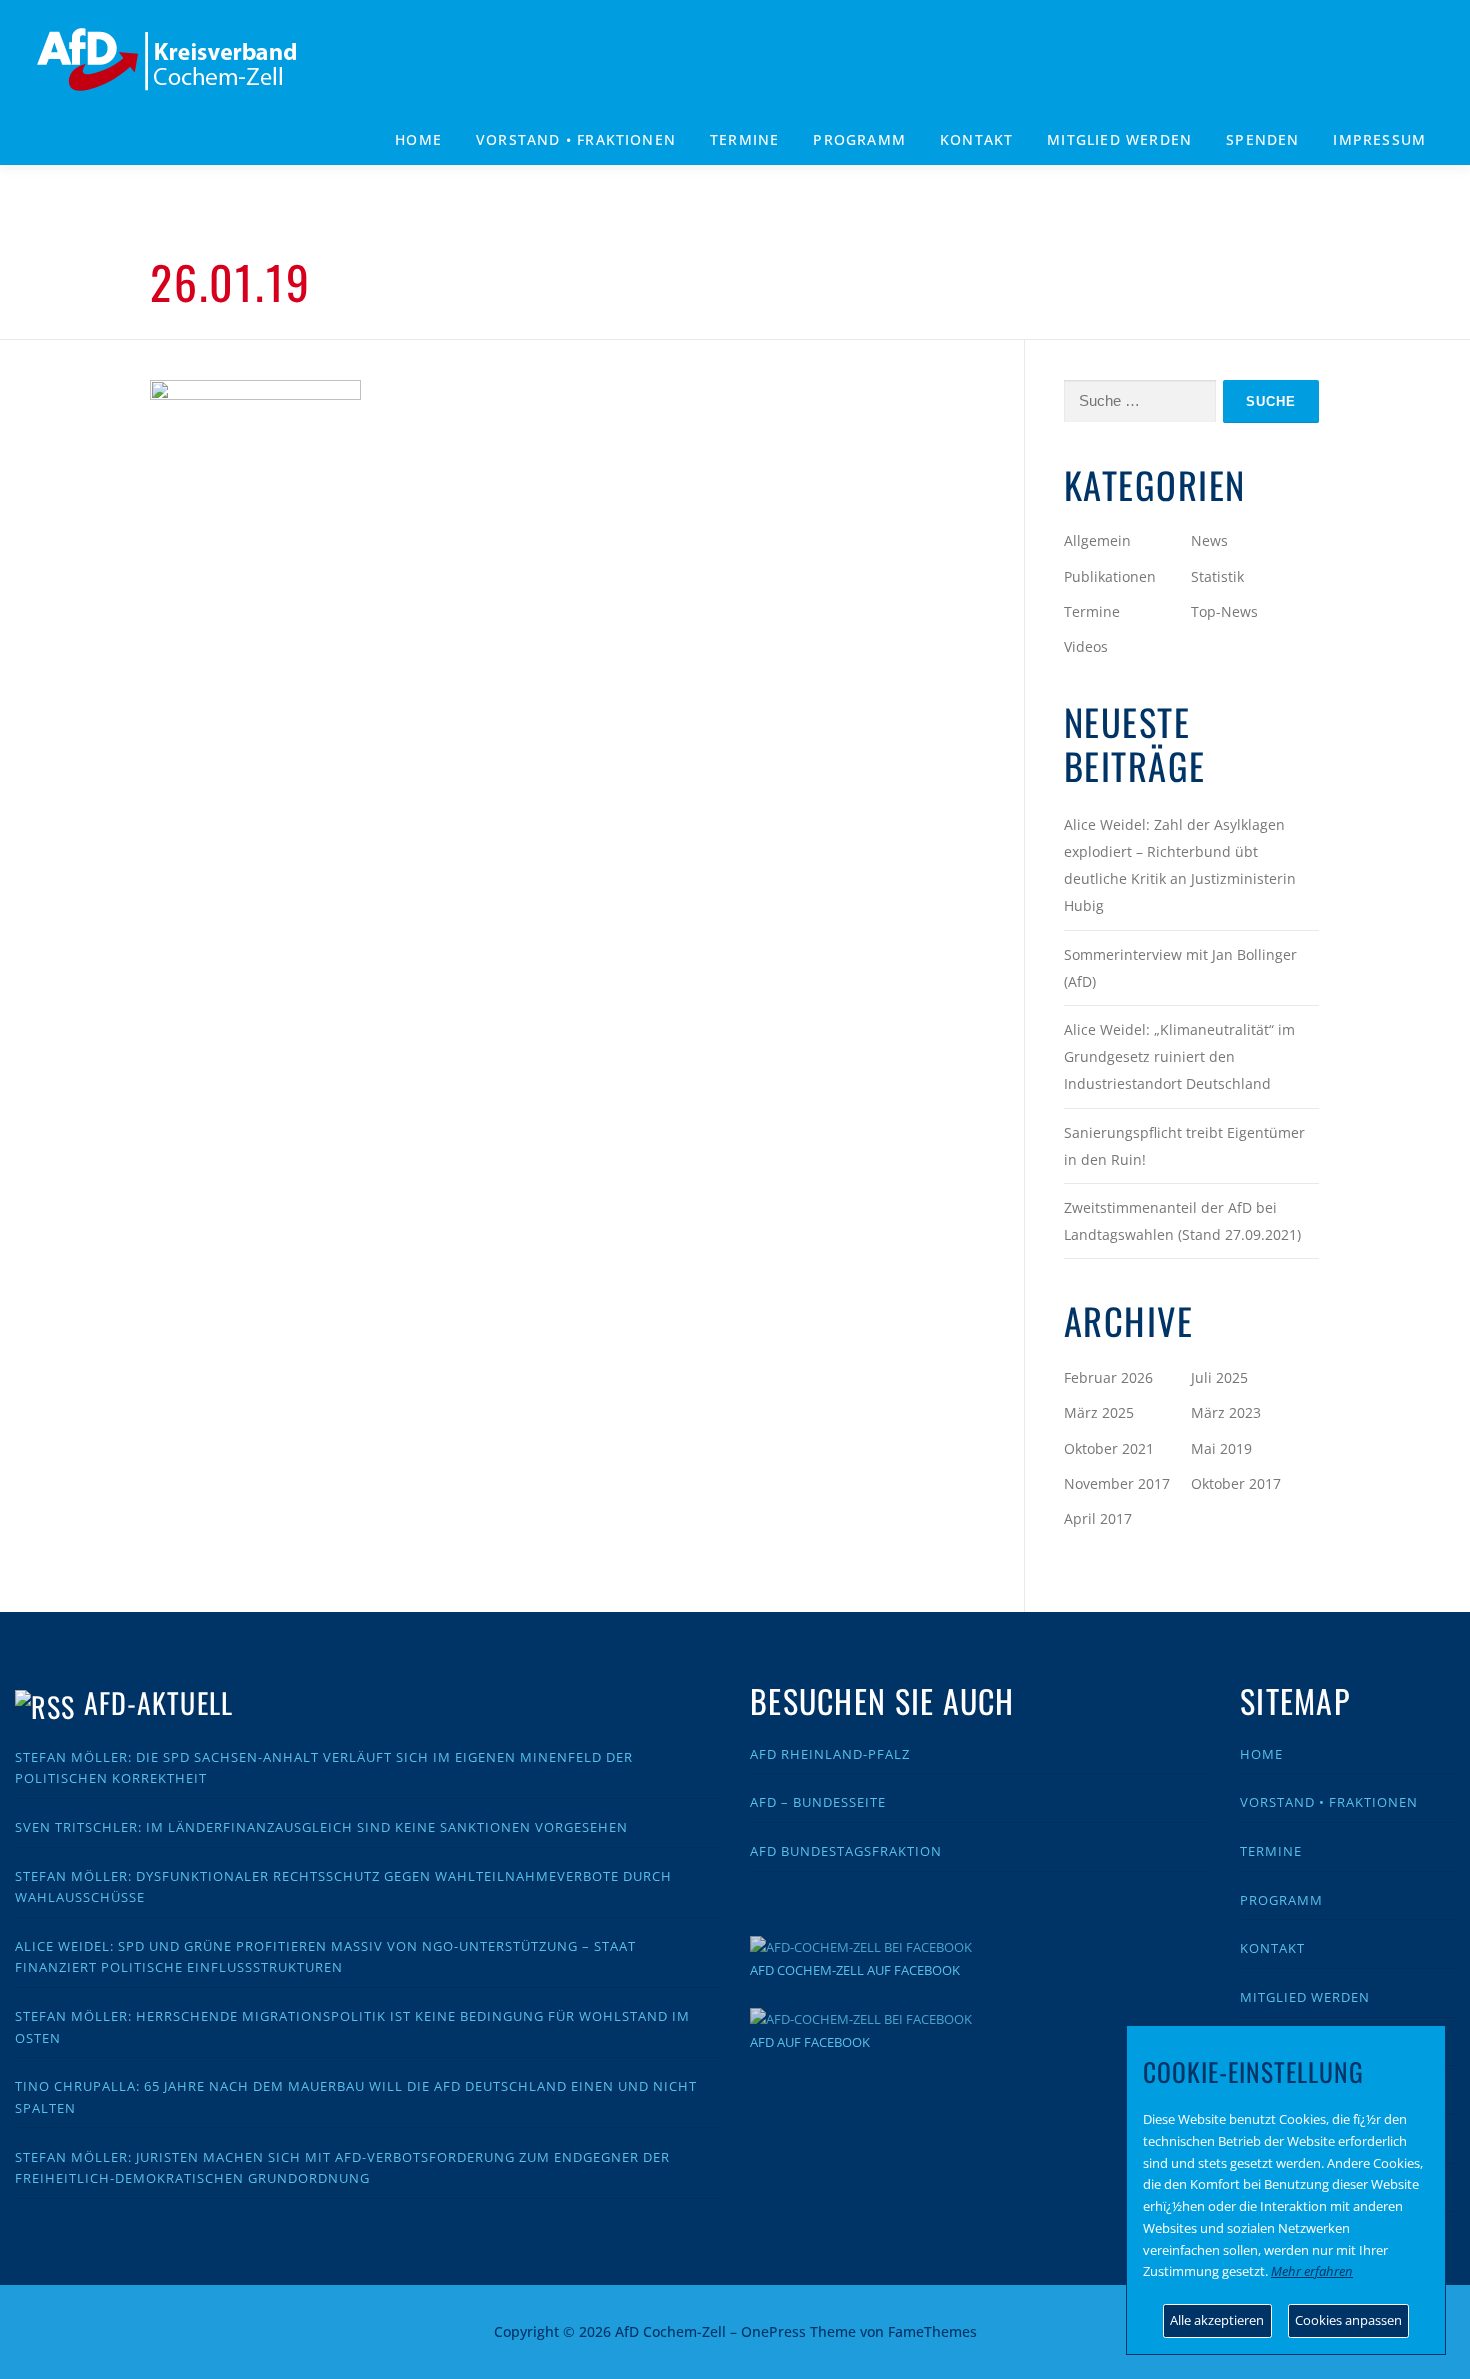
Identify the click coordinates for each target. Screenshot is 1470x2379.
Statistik (1217, 576)
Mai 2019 (1221, 1448)
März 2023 (1226, 1412)
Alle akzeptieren (1217, 2320)
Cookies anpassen (1348, 2320)
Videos (1086, 646)
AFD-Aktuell (158, 1702)
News (1209, 540)
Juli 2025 (1219, 1377)
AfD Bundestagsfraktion (846, 1851)
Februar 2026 (1108, 1377)
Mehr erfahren (1312, 2271)
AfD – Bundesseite (818, 1802)
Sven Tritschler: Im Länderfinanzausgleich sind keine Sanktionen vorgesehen (321, 1827)
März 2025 (1099, 1412)
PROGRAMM (859, 139)
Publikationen (1110, 576)
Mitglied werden (1119, 139)
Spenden (1262, 139)
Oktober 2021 (1109, 1448)
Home (418, 139)
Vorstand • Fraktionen (576, 139)
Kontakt (976, 139)
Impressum (1379, 139)
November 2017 (1117, 1483)
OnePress (773, 2331)
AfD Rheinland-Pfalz (830, 1754)
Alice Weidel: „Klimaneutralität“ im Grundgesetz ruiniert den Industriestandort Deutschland (1179, 1056)
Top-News (1224, 611)
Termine (744, 139)
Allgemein (1097, 540)
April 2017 (1098, 1518)
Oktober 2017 (1236, 1483)
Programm (1281, 1900)
